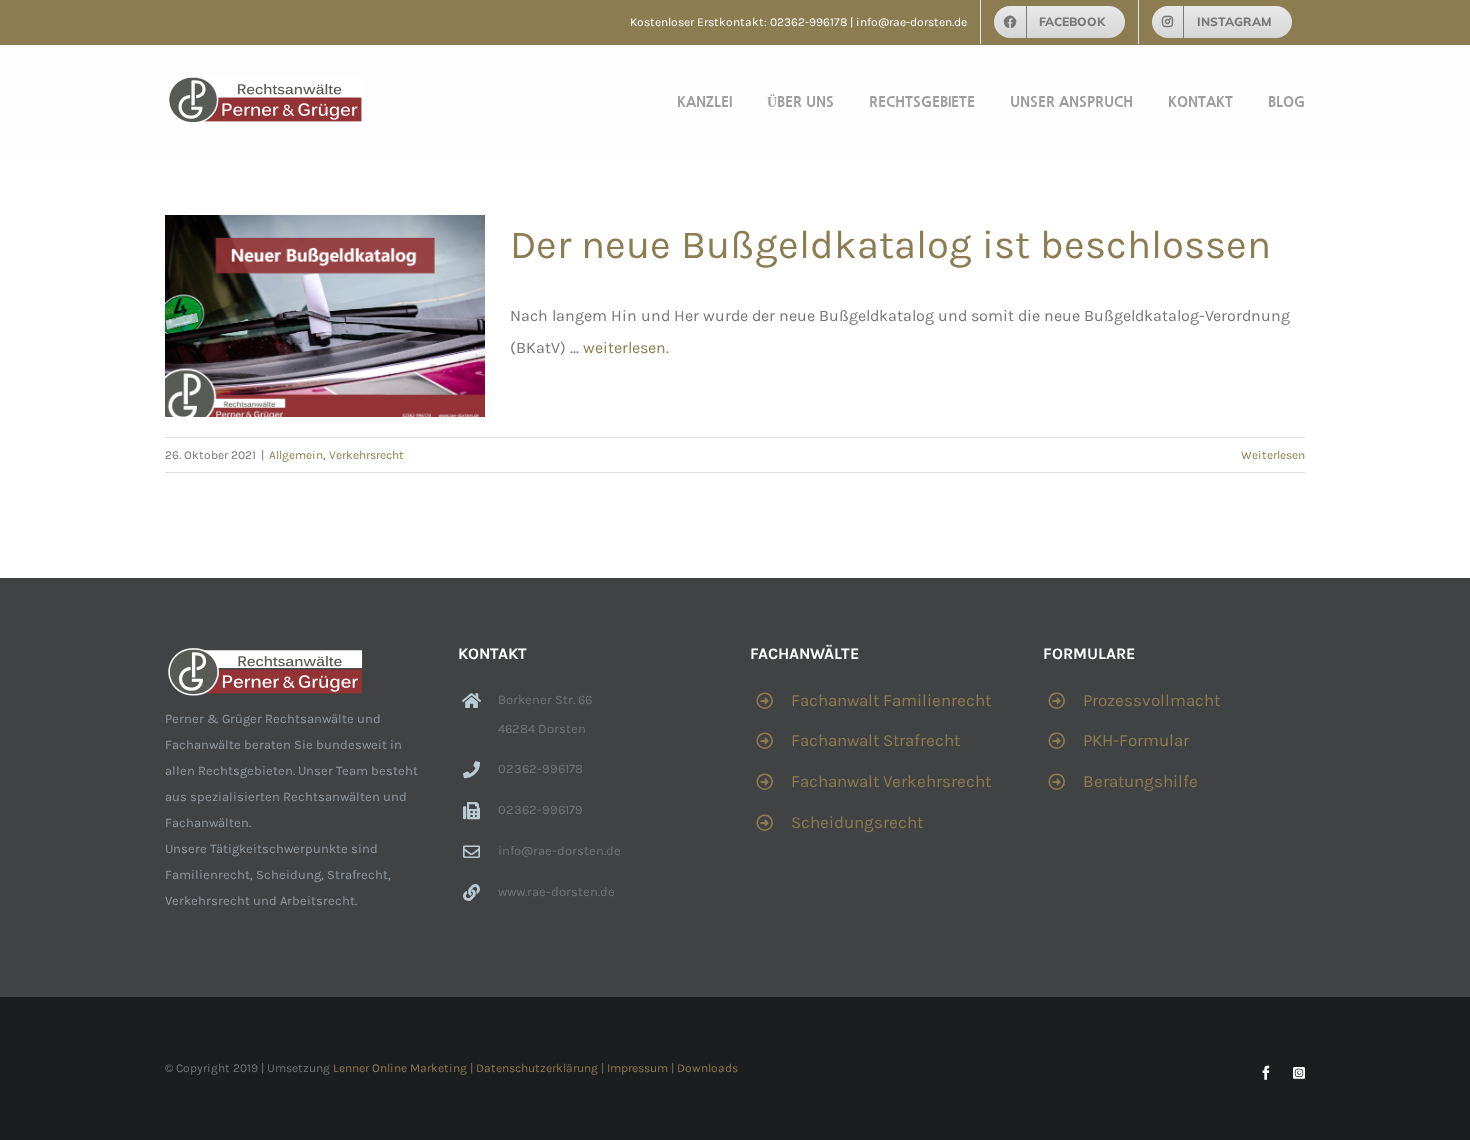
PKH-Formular (1136, 740)
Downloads (707, 1068)
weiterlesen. (626, 347)
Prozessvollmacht (1151, 700)
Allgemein (296, 455)
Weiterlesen (1273, 455)
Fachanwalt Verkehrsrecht (891, 781)
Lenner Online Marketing (400, 1068)
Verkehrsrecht (366, 455)
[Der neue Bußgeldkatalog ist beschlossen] (325, 316)
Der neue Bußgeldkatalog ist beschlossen (890, 244)
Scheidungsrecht (857, 822)
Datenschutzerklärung (537, 1068)
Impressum (637, 1068)
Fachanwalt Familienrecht (891, 700)
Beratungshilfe (1140, 781)
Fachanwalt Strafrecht (875, 740)
